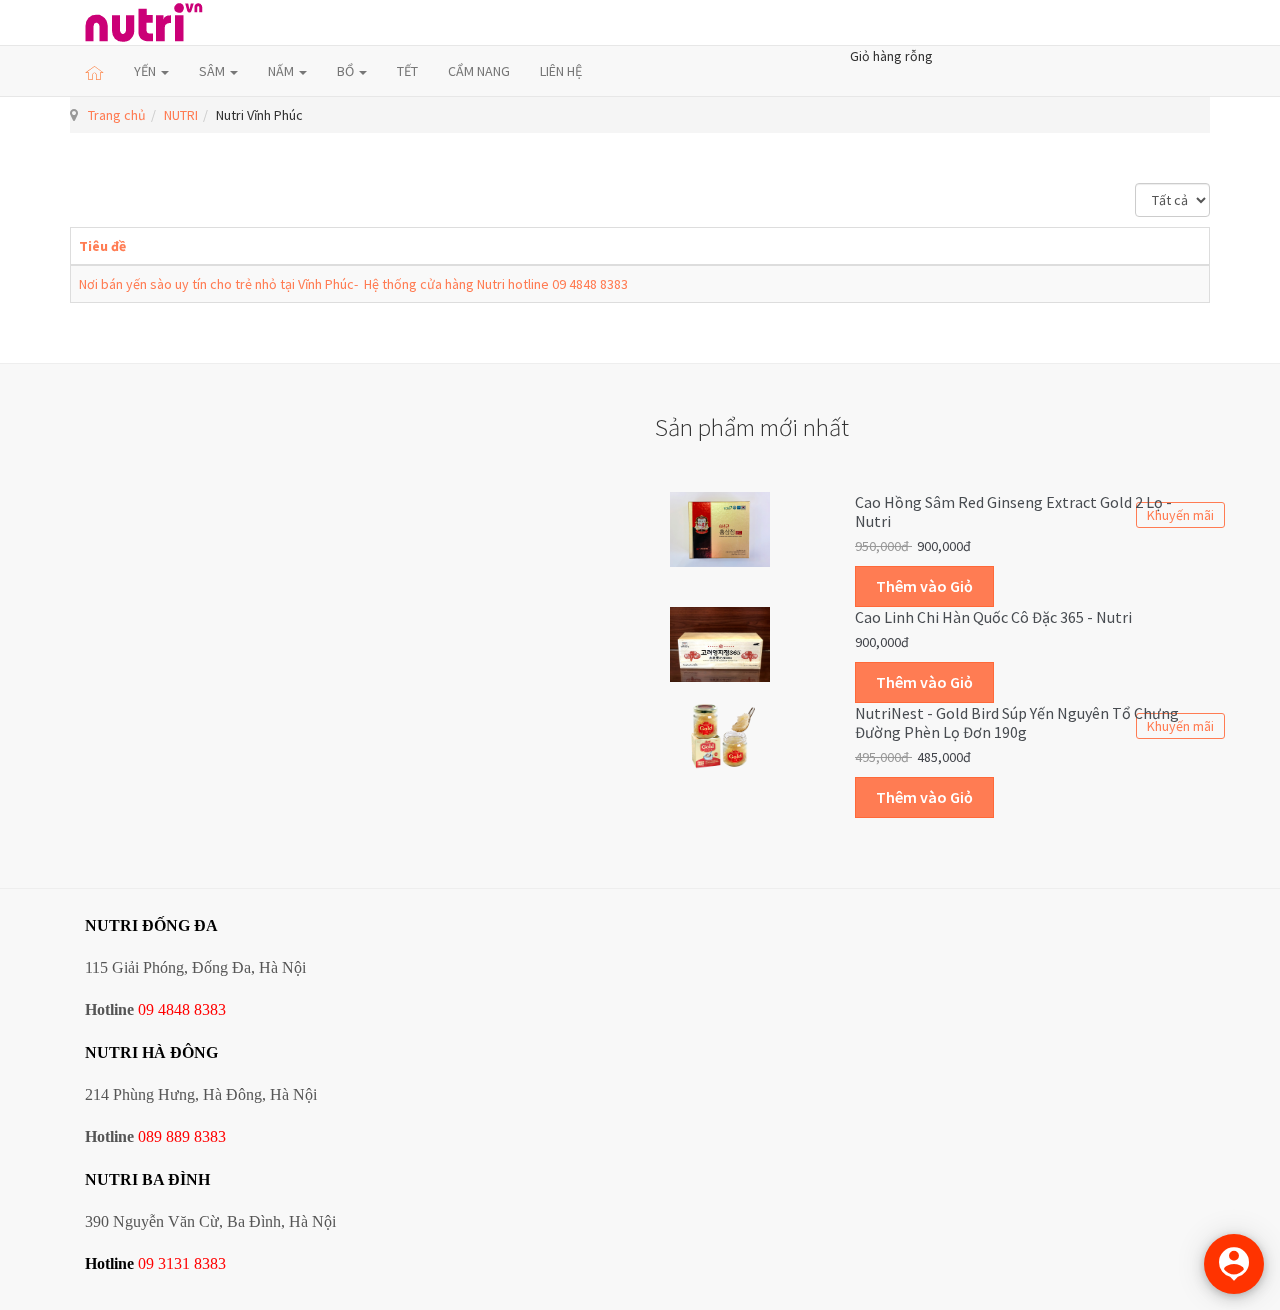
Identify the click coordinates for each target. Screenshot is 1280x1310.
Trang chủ (117, 115)
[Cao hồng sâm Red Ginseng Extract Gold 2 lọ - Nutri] (720, 527)
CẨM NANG (479, 71)
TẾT (407, 71)
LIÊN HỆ (561, 71)
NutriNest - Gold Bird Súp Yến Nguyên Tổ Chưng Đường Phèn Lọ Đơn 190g (1017, 723)
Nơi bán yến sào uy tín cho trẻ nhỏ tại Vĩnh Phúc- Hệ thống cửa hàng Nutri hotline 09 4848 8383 (353, 284)
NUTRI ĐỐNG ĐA (151, 925)
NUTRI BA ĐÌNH (147, 1179)
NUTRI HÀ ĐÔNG (151, 1052)
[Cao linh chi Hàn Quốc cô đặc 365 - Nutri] (720, 643)
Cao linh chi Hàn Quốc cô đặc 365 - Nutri (993, 617)
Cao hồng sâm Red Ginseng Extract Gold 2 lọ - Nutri (1013, 512)
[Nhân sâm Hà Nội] (144, 22)
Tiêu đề (102, 246)
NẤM (282, 71)
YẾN (146, 71)
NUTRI (181, 115)
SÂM (213, 71)
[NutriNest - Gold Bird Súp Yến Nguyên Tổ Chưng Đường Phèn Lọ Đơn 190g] (720, 734)
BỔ (347, 71)
